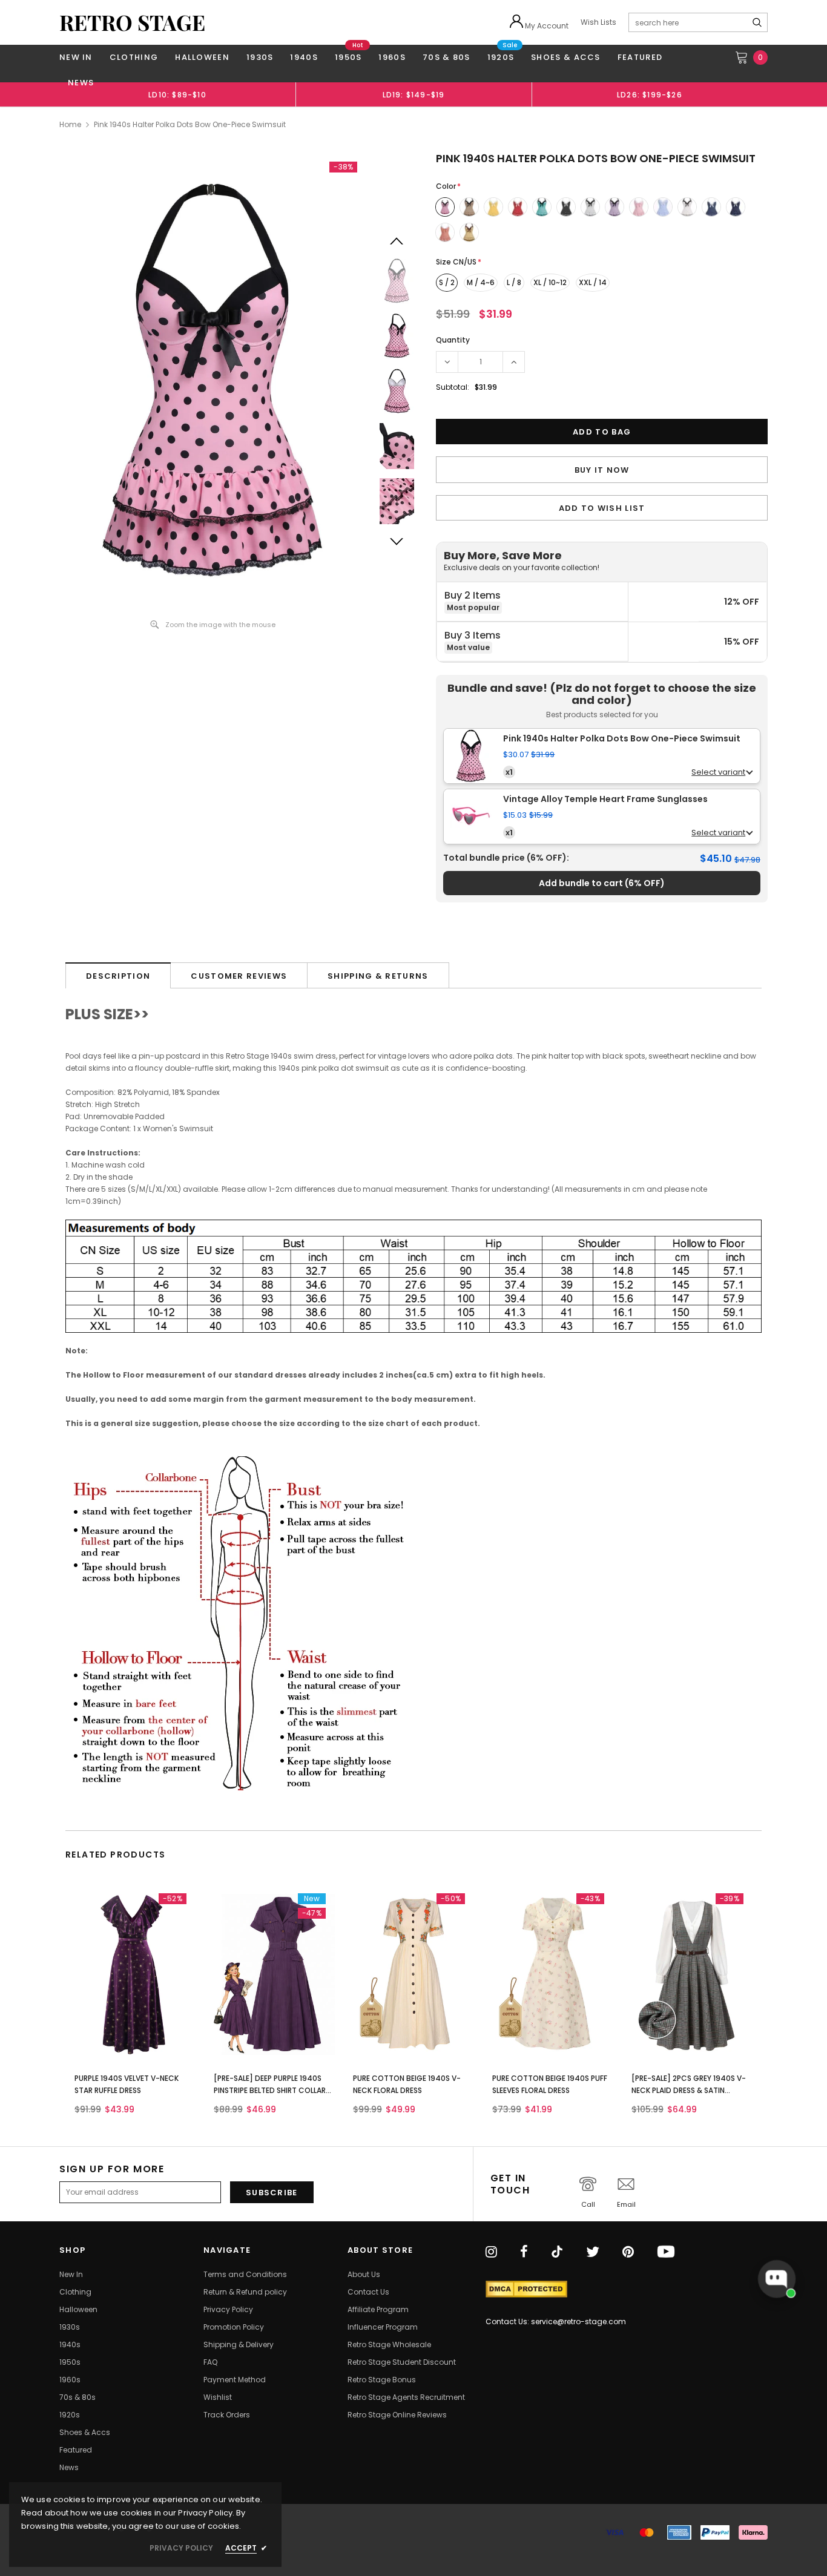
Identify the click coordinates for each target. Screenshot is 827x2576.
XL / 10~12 (550, 282)
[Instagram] (491, 2253)
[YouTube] (666, 2253)
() (602, 883)
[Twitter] (593, 2253)
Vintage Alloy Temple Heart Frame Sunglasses (605, 799)
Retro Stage (132, 22)
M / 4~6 (481, 282)
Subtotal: (453, 387)
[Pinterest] (628, 2253)
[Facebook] (524, 2253)
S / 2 (447, 282)
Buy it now (602, 470)
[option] (177, 94)
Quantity (453, 340)
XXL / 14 (593, 282)
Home (70, 124)
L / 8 (514, 282)
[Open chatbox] (777, 2279)
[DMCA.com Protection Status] (526, 2289)
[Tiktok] (557, 2253)
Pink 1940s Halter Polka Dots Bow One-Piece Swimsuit (622, 739)
